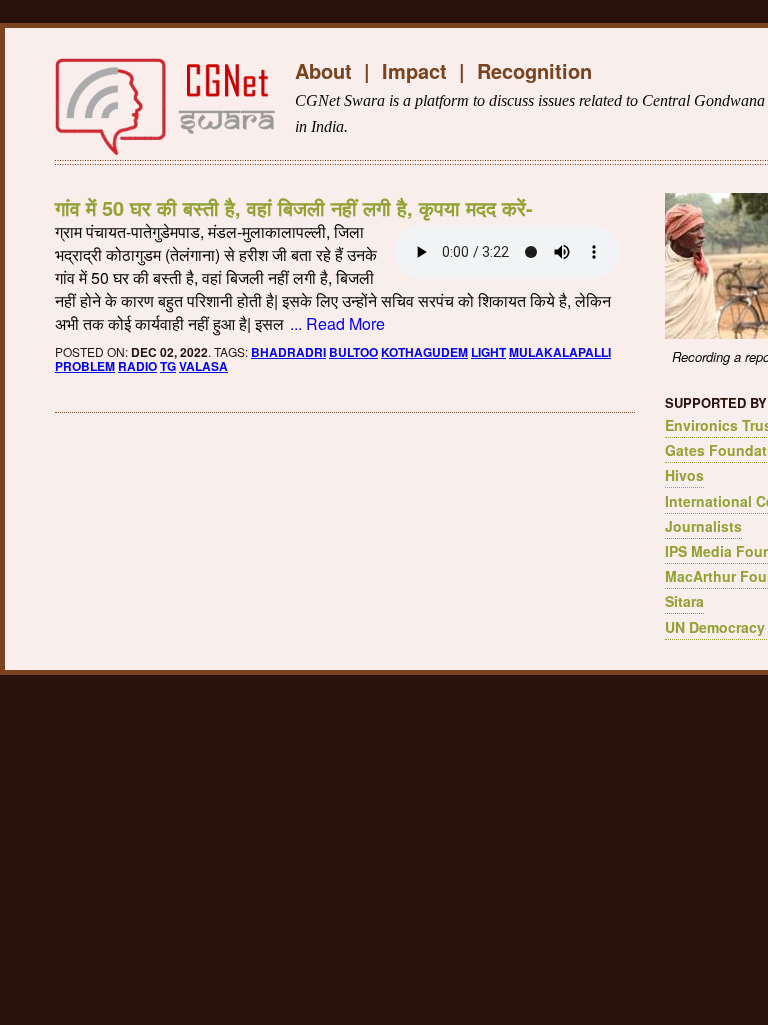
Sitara (684, 601)
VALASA (203, 366)
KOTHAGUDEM (424, 352)
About (323, 70)
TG (168, 366)
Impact (414, 70)
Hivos (684, 475)
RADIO (137, 366)
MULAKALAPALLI (560, 352)
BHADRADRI (288, 352)
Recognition (534, 70)
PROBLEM (85, 366)
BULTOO (353, 352)
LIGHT (488, 352)
